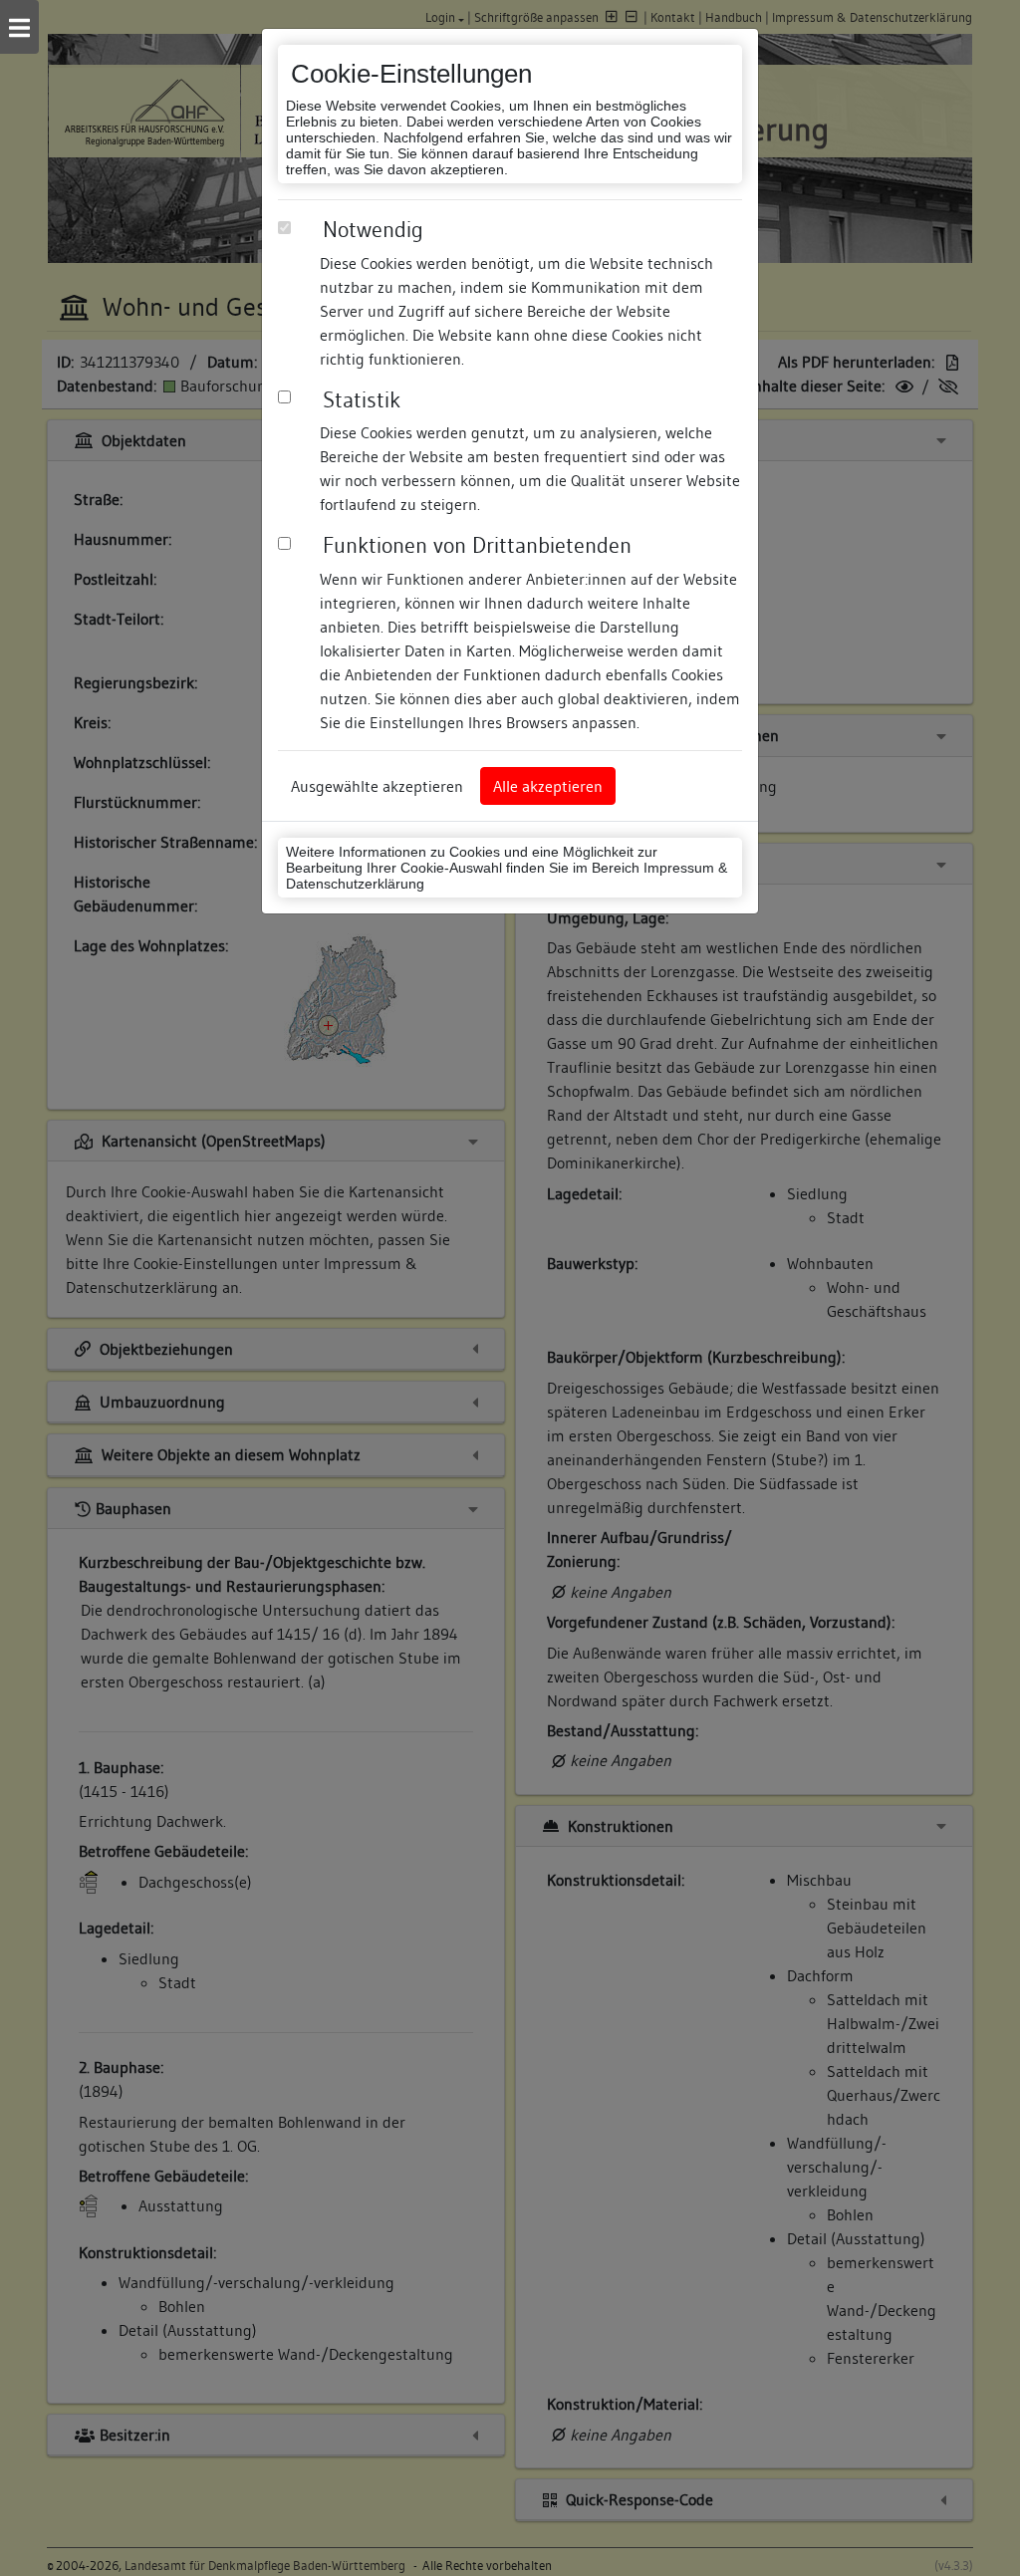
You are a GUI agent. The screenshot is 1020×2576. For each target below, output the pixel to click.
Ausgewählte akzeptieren (377, 786)
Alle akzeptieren (548, 786)
